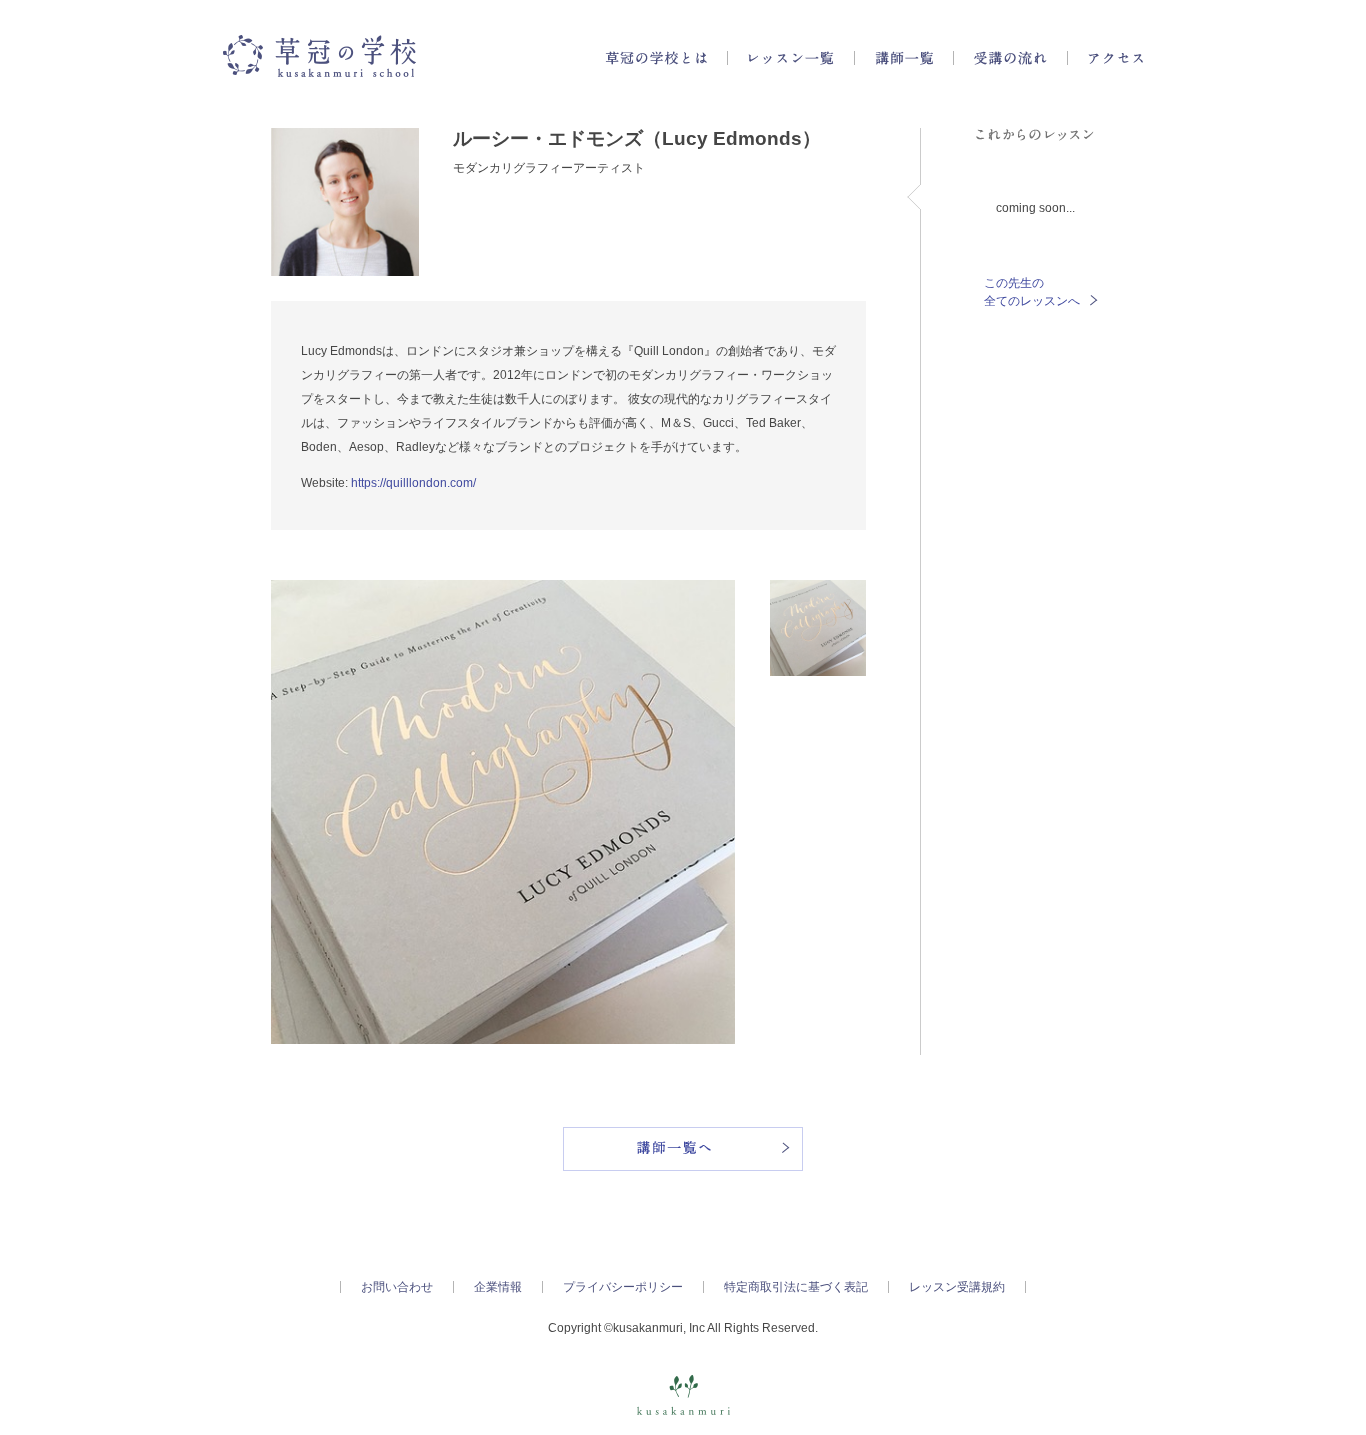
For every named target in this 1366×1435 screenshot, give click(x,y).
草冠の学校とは (656, 58)
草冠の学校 (319, 56)
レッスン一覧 (791, 58)
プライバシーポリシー (623, 1287)
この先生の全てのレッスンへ (1032, 292)
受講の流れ (1010, 58)
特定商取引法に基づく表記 (796, 1287)
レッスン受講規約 (957, 1287)
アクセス (1115, 58)
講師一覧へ (683, 1149)
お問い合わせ (397, 1287)
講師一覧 (904, 58)
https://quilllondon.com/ (413, 483)
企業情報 (498, 1287)
